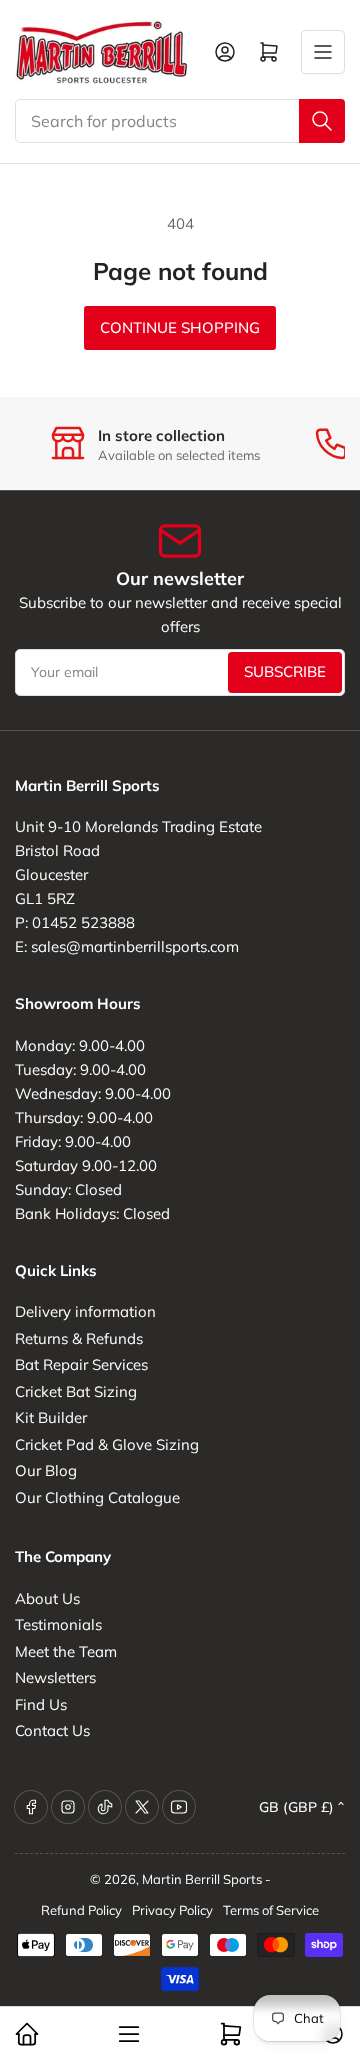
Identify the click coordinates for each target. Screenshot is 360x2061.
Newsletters (55, 1677)
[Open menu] (323, 52)
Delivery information (85, 1311)
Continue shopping (180, 327)
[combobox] (180, 121)
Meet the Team (66, 1651)
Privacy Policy (172, 1910)
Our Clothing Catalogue (97, 1497)
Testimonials (58, 1624)
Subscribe (285, 671)
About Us (47, 1598)
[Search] (322, 121)
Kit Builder (51, 1417)
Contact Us (52, 1730)
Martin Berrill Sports (202, 1879)
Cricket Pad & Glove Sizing (107, 1444)
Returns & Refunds (79, 1338)
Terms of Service (271, 1910)
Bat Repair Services (81, 1364)
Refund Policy (81, 1910)
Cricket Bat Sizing (76, 1391)
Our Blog (46, 1470)
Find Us (41, 1704)
